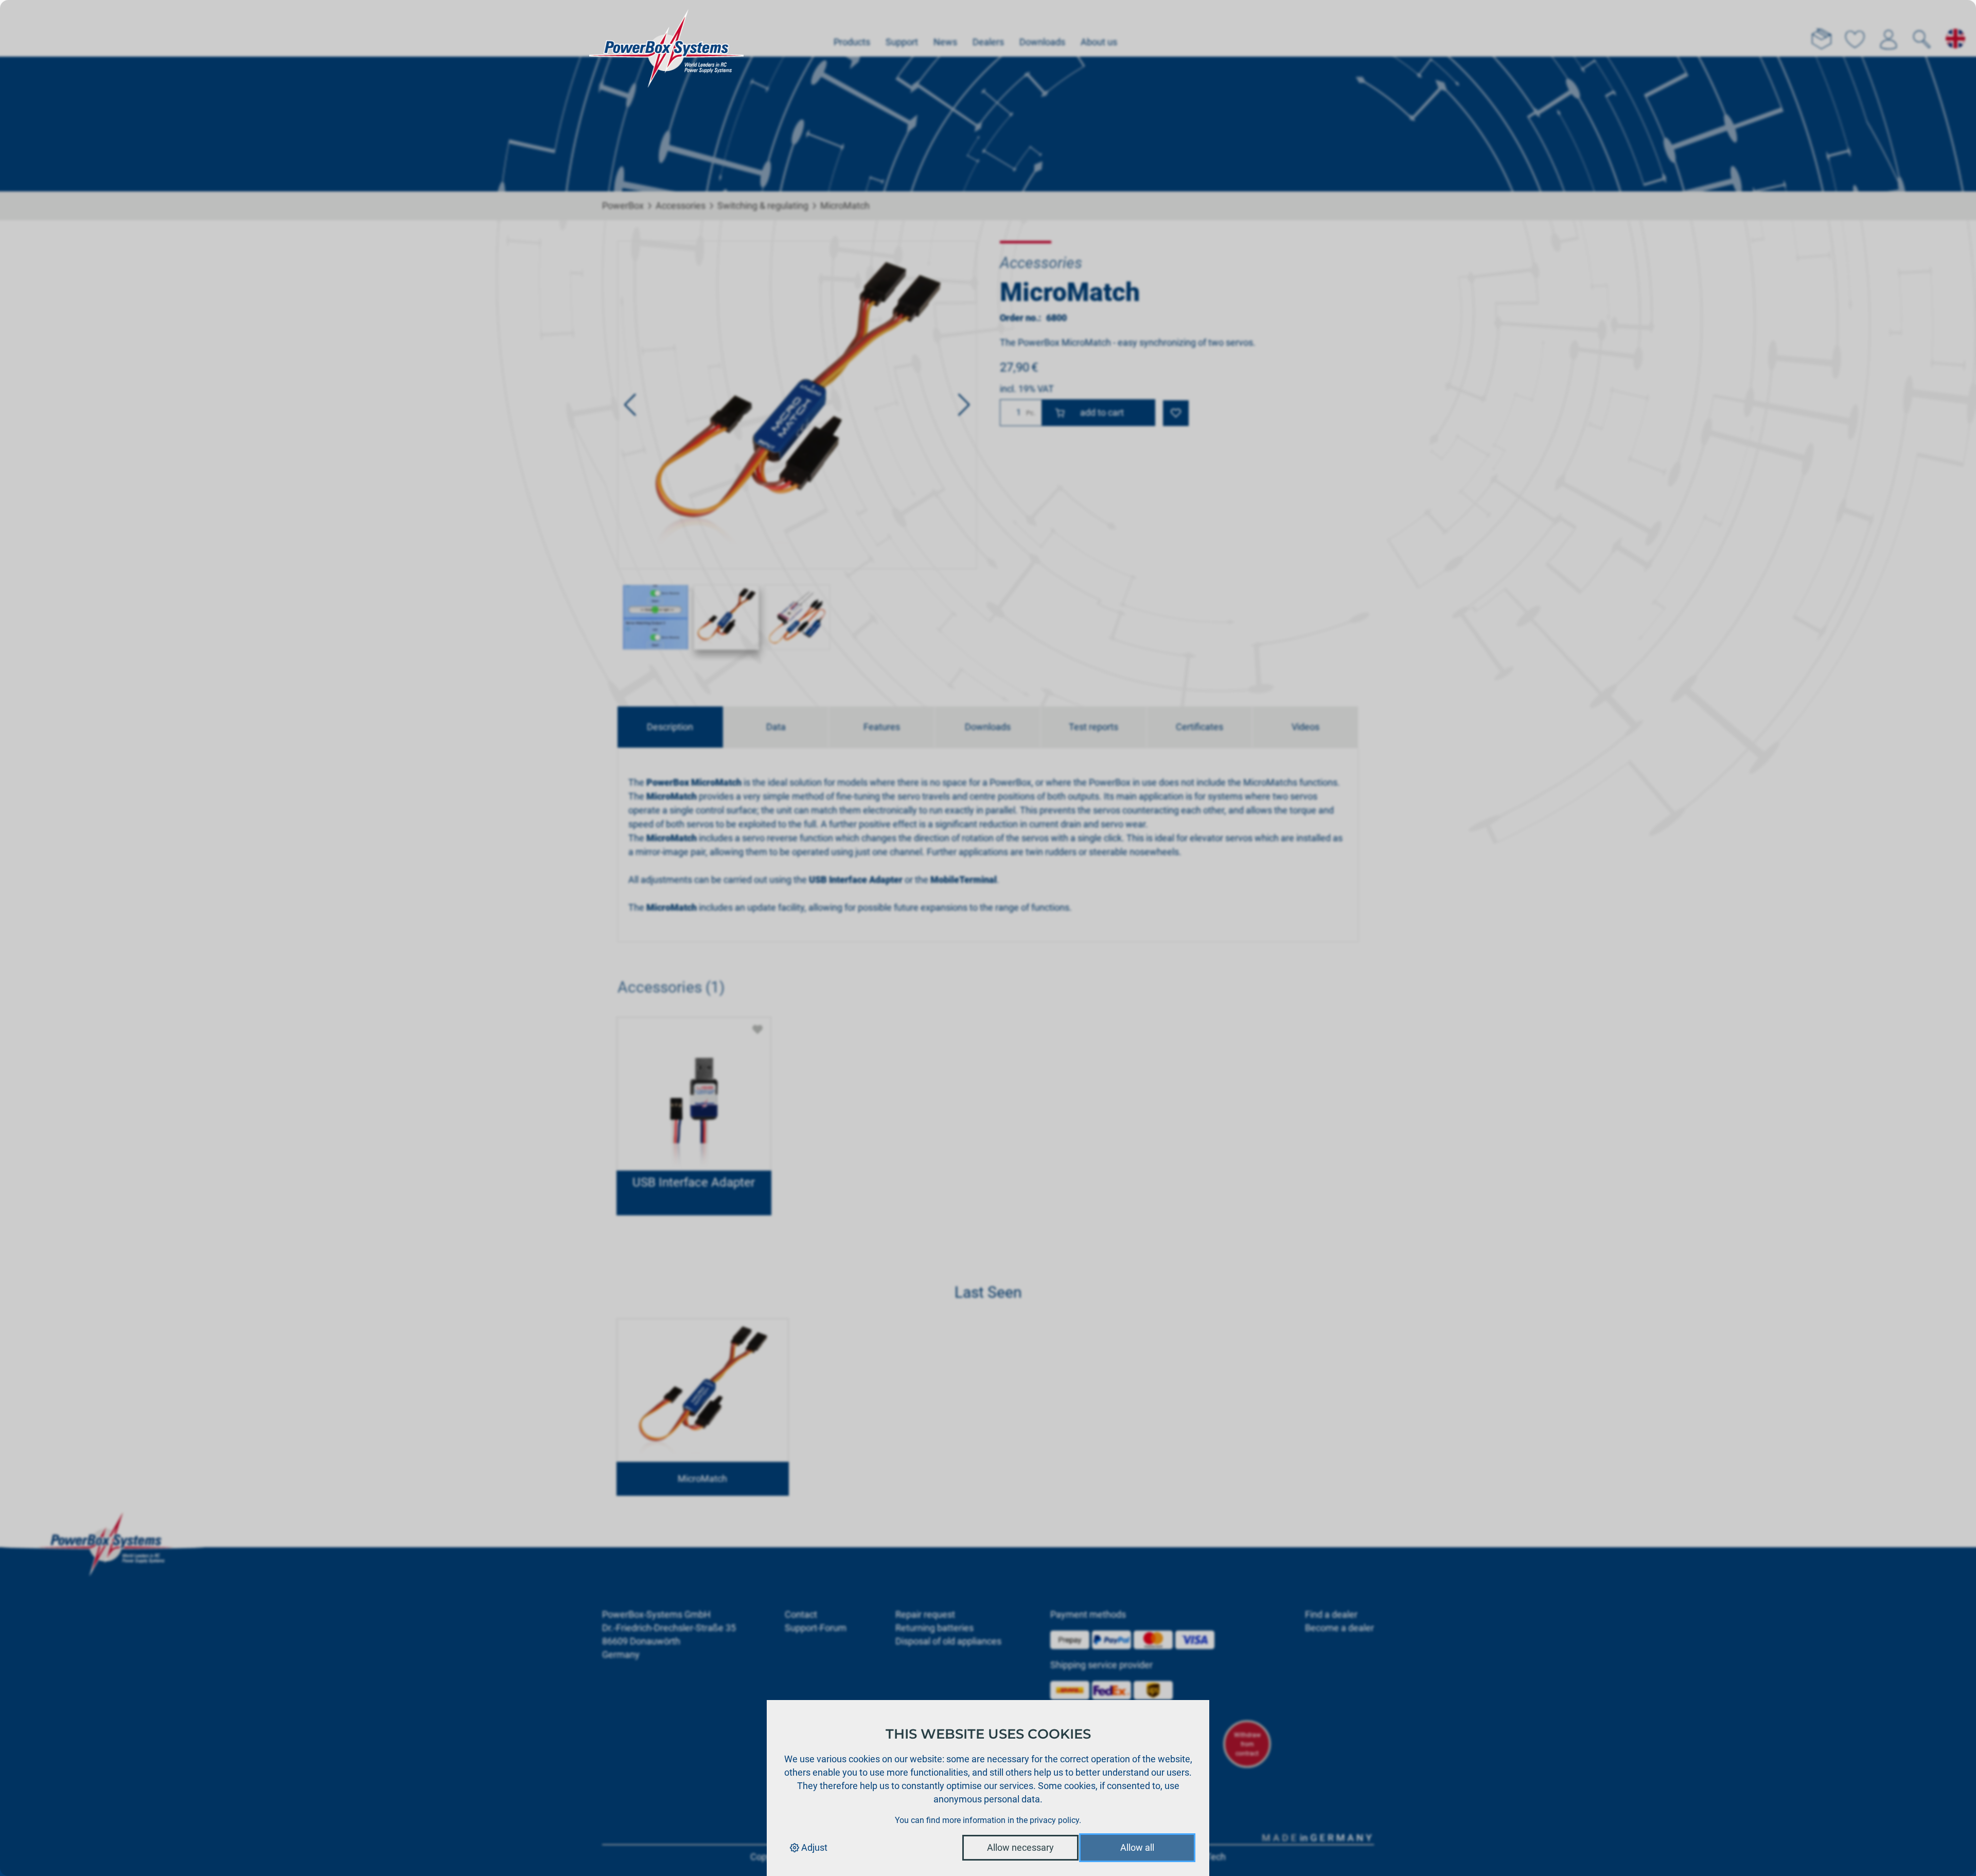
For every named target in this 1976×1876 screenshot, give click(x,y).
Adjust (813, 1847)
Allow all (1137, 1847)
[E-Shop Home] (666, 28)
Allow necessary (1020, 1847)
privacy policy (1054, 1820)
